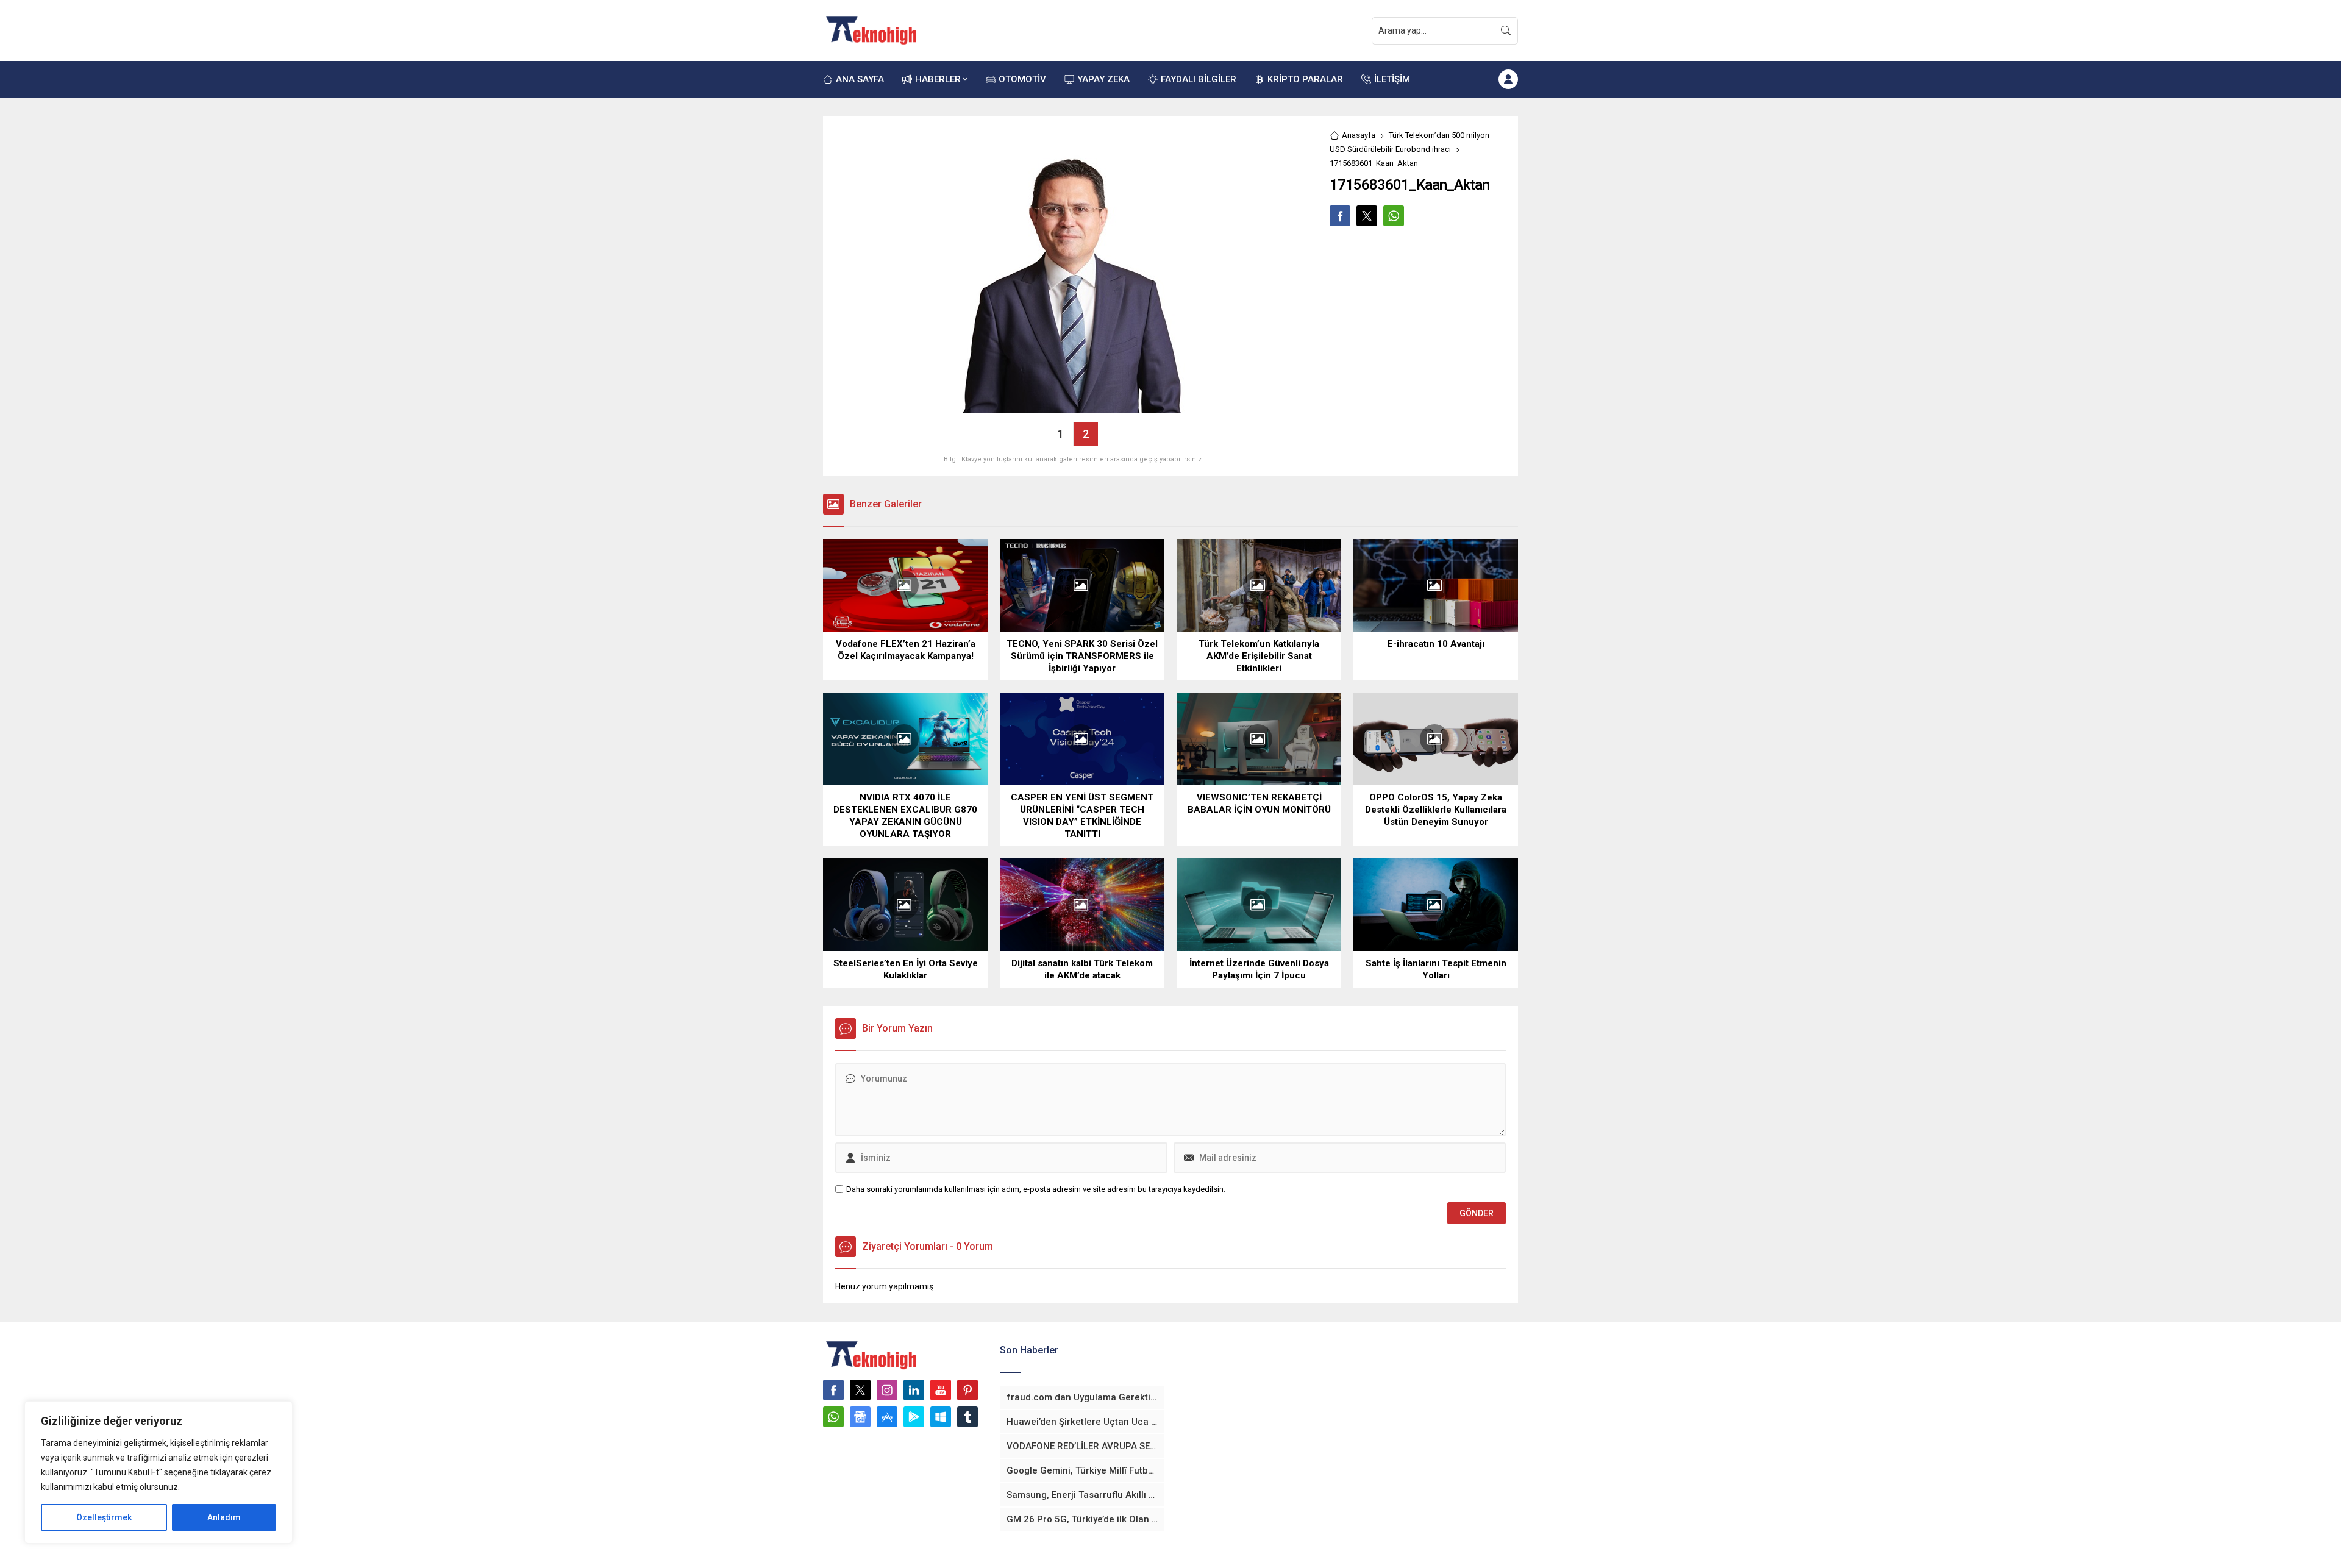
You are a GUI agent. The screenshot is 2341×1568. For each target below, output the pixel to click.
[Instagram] (887, 1390)
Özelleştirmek (104, 1517)
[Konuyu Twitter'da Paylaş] (1367, 216)
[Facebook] (833, 1390)
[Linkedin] (914, 1390)
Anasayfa (1359, 135)
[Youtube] (941, 1390)
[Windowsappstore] (941, 1417)
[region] (159, 1472)
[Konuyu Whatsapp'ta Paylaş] (1394, 216)
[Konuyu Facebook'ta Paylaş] (1340, 216)
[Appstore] (887, 1417)
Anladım (224, 1517)
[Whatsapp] (833, 1417)
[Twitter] (860, 1390)
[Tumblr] (967, 1417)
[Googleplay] (914, 1417)
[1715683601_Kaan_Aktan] (1073, 408)
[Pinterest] (967, 1390)
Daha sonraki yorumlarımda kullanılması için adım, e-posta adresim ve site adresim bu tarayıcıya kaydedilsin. (1036, 1189)
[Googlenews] (860, 1417)
